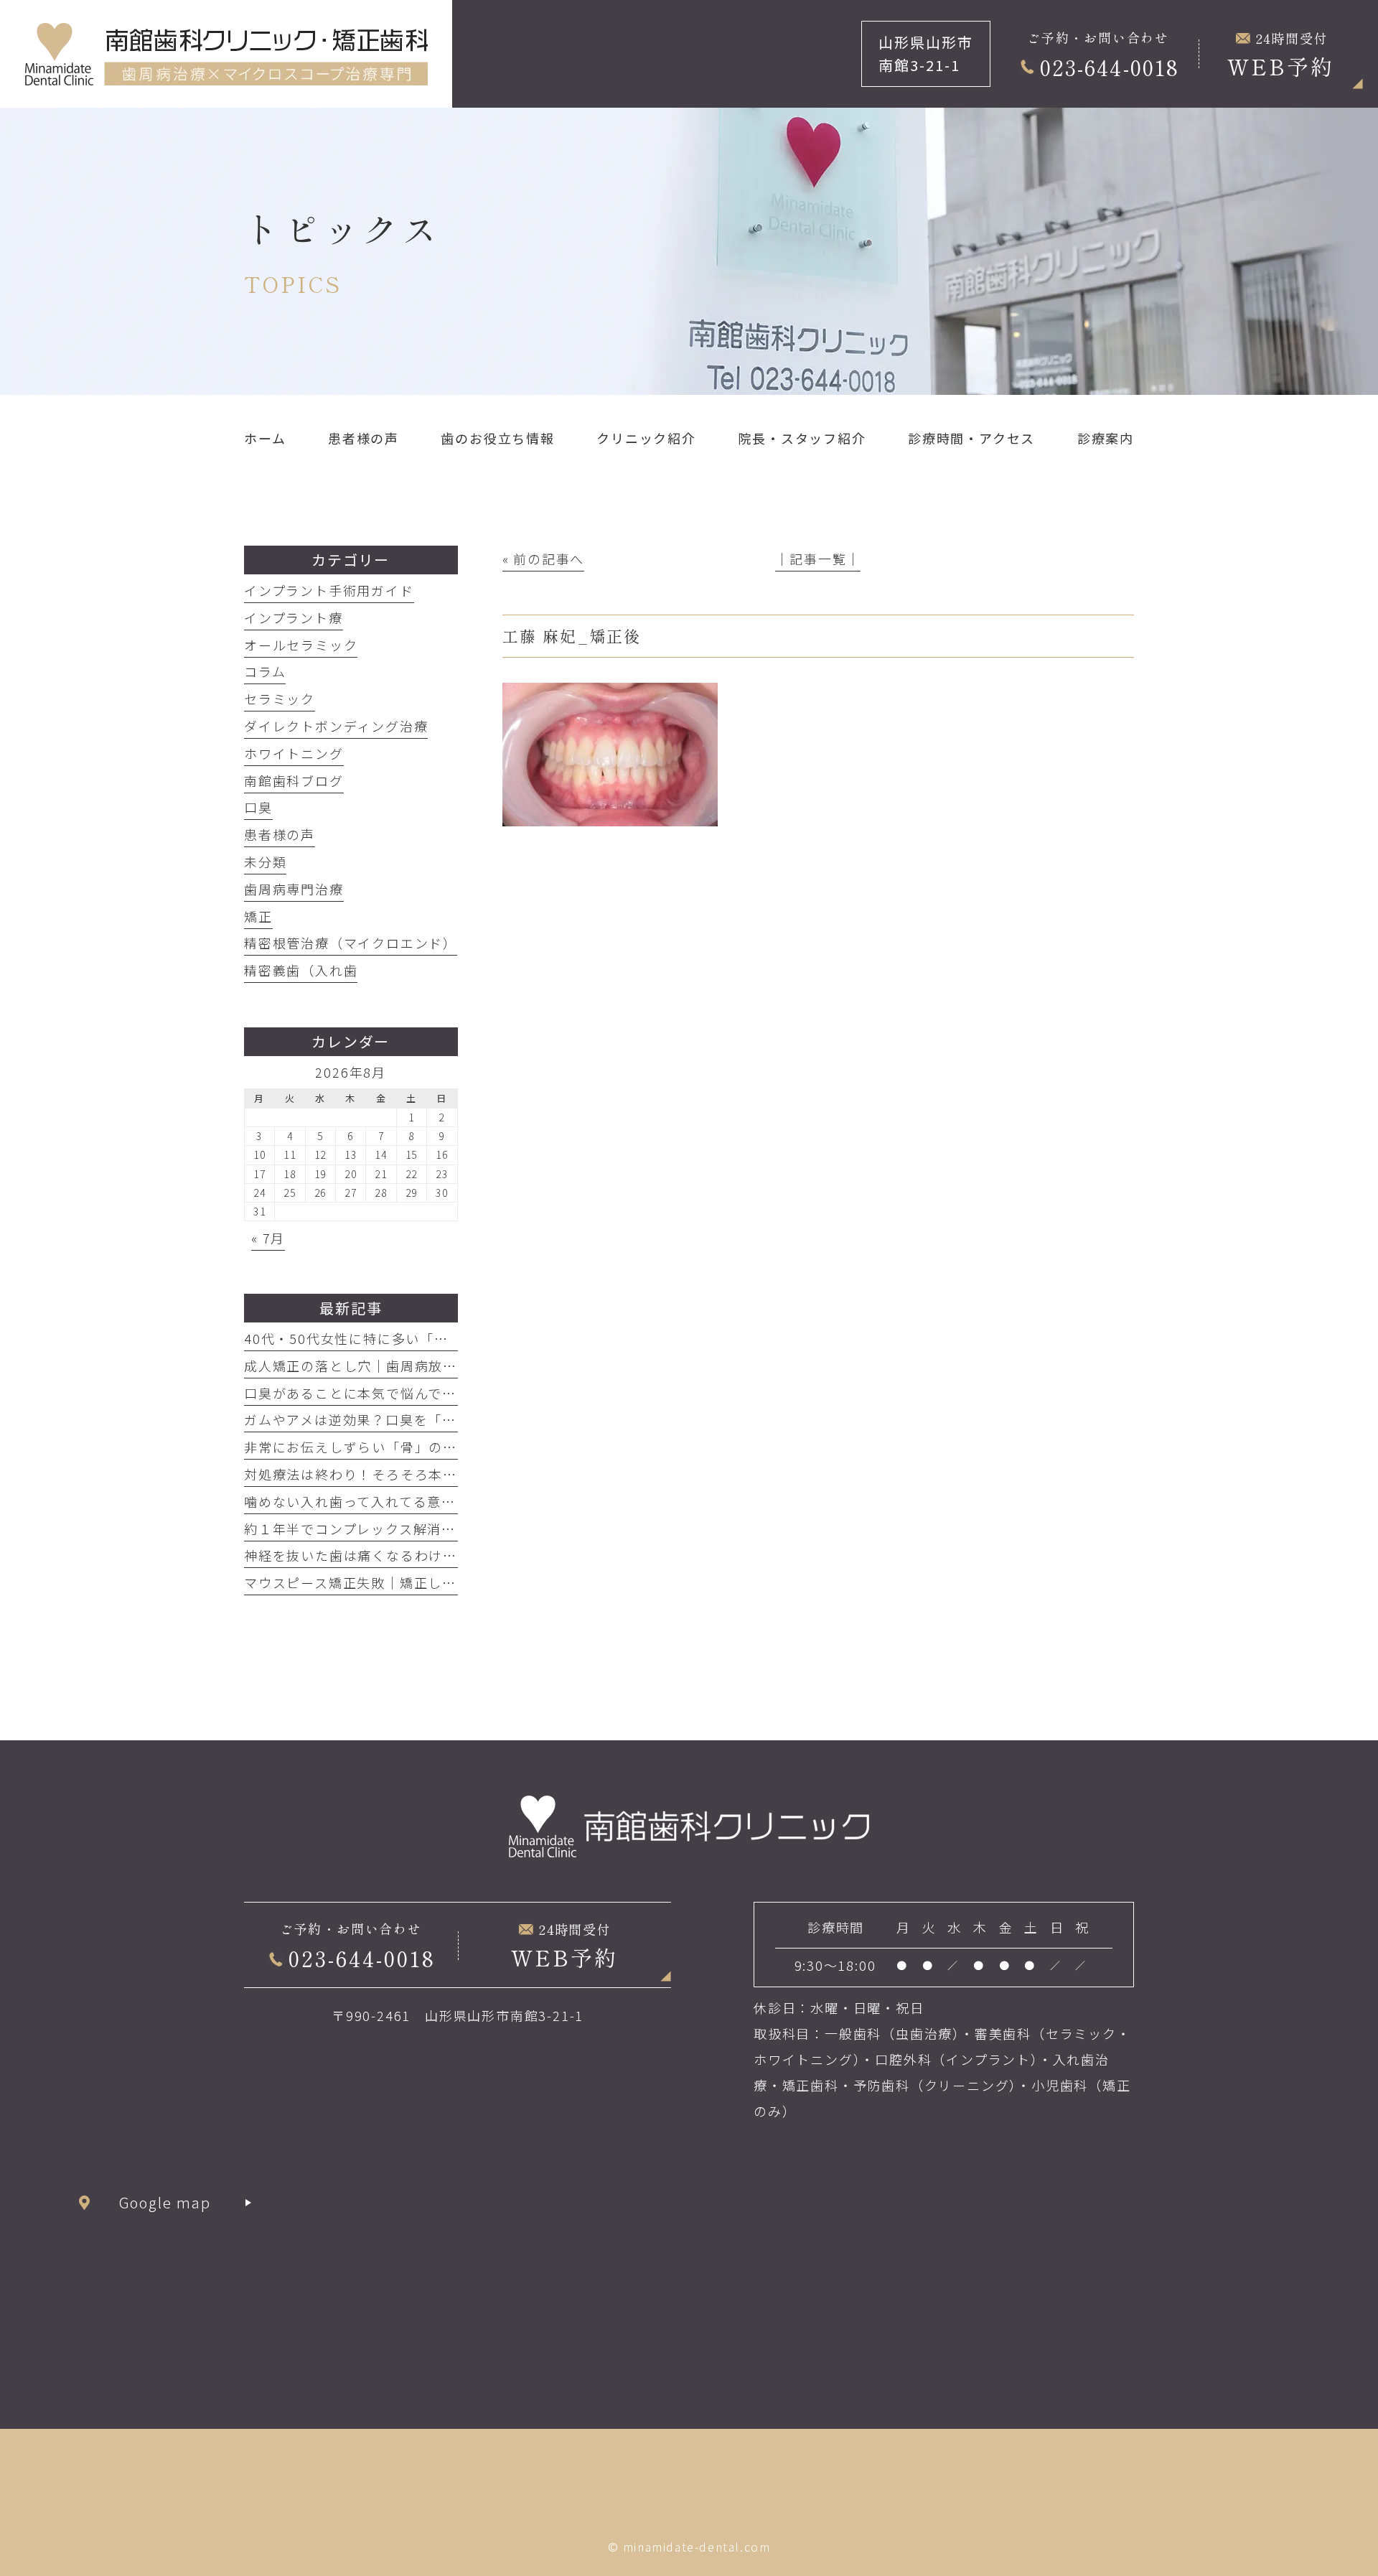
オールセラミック (301, 645)
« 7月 (268, 1238)
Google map (165, 2202)
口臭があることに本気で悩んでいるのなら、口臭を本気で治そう (450, 1393)
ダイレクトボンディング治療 (336, 726)
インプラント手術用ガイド (329, 590)
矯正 (258, 916)
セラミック (280, 699)
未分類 (265, 862)
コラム (265, 671)
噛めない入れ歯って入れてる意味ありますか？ (393, 1501)
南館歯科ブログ (294, 780)
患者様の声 (280, 834)
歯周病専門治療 (294, 889)
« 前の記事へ (544, 559)
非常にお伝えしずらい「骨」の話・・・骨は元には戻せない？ (443, 1447)
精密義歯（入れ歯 (301, 970)
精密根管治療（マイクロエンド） (351, 943)
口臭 (258, 807)
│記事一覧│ (818, 559)
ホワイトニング (294, 753)
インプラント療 (294, 617)
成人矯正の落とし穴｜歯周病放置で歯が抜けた (393, 1366)
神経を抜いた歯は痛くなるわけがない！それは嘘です (414, 1555)
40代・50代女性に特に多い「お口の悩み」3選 (393, 1338)
